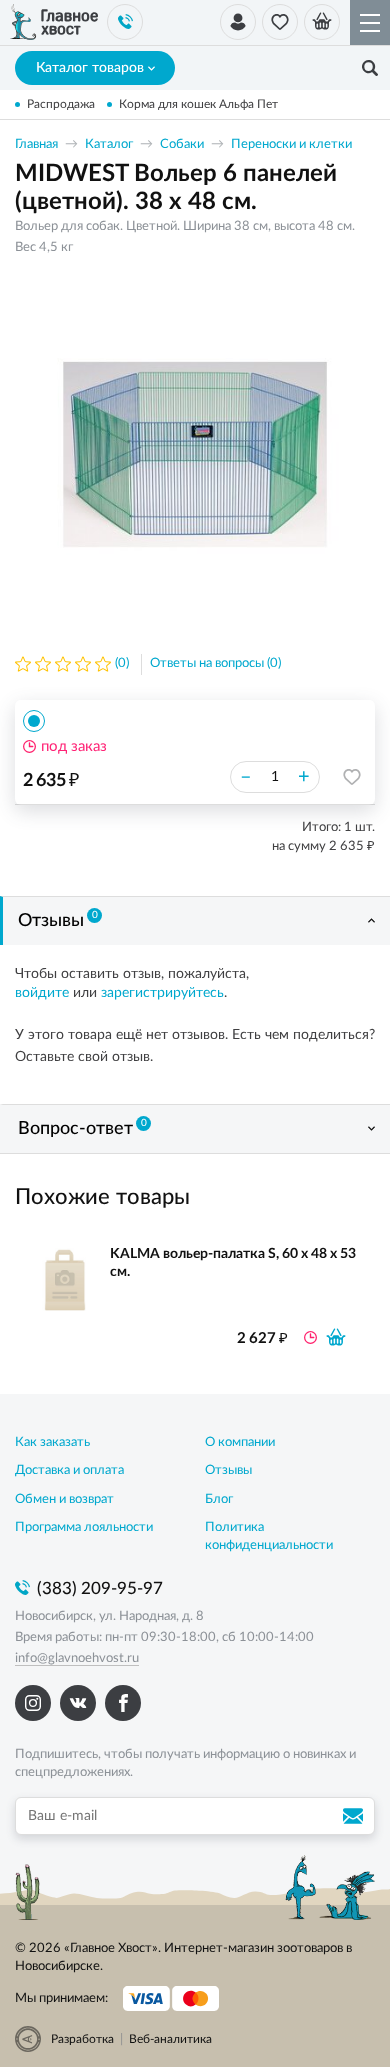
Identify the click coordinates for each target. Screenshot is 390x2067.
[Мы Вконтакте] (78, 1703)
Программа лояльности (84, 1527)
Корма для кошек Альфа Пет (198, 104)
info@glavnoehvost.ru (77, 1658)
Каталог (109, 144)
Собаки (182, 144)
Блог (219, 1499)
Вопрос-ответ (82, 1128)
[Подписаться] (356, 1816)
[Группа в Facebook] (123, 1703)
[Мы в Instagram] (33, 1703)
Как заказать (52, 1442)
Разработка (82, 2039)
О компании (240, 1442)
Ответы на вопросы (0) (215, 663)
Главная (36, 144)
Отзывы (58, 920)
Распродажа (61, 104)
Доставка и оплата (69, 1470)
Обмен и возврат (64, 1499)
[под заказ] (336, 1337)
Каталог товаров (90, 68)
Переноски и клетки (291, 144)
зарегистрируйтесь (162, 993)
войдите (42, 993)
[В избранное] (352, 777)
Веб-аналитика (170, 2039)
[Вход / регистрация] (238, 22)
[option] (195, 454)
